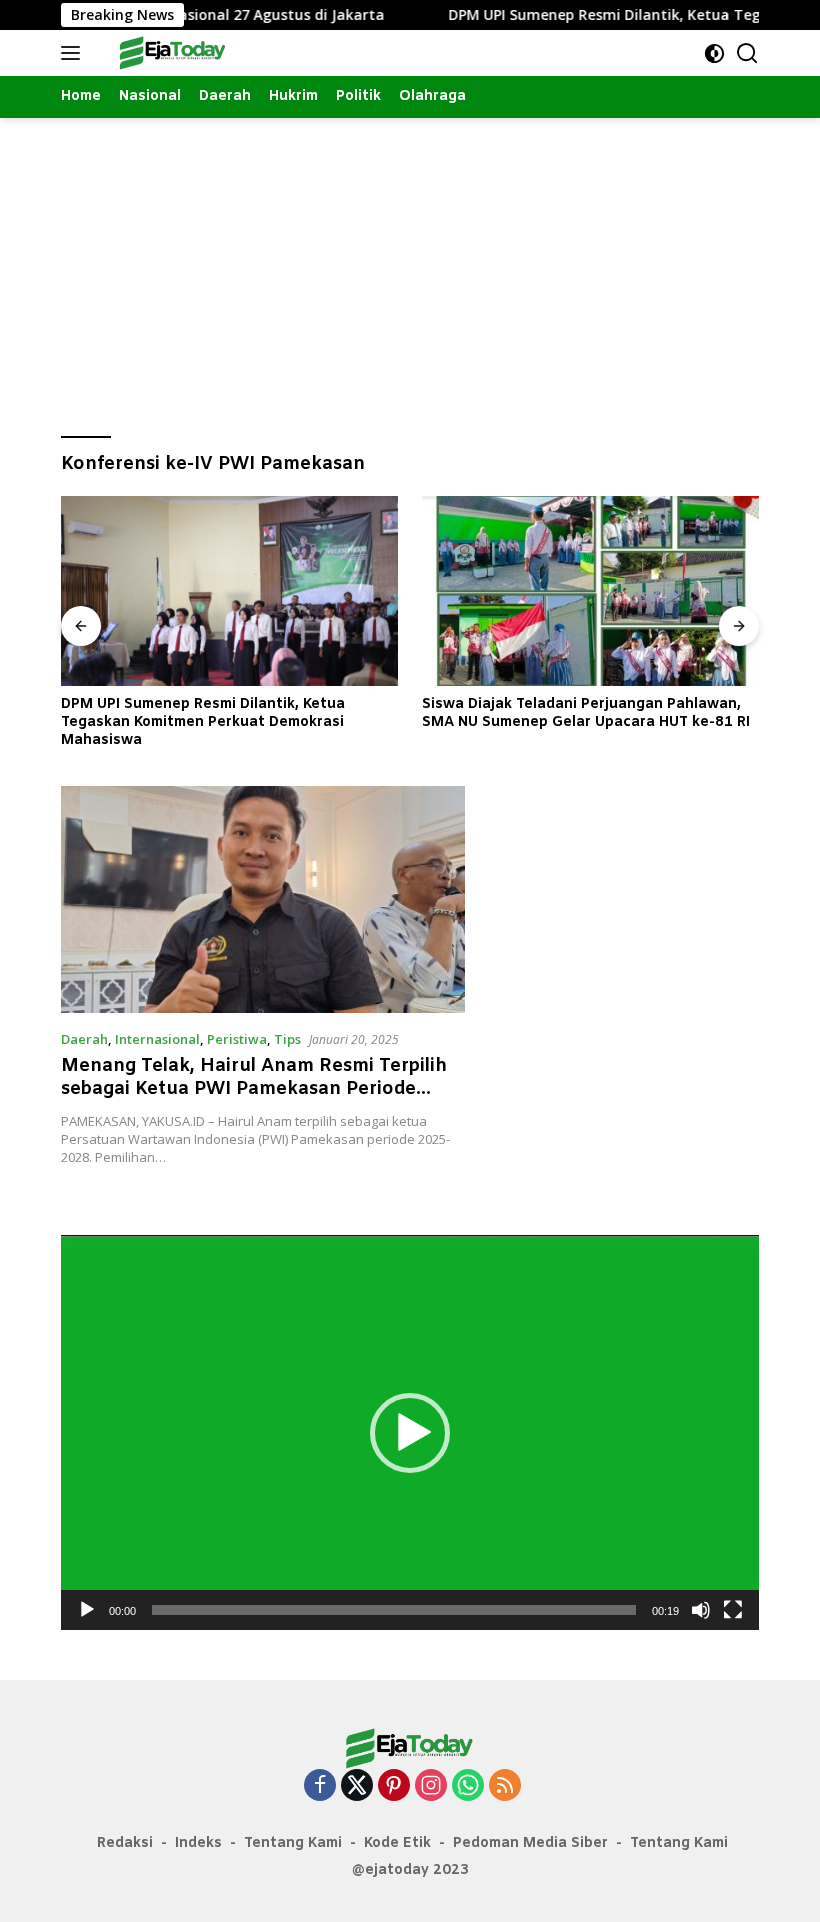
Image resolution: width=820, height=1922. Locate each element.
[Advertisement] (410, 268)
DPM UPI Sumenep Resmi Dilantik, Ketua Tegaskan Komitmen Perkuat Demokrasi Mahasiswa (203, 723)
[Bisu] (701, 1610)
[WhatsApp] (468, 1786)
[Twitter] (357, 1786)
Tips (287, 1039)
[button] (410, 1433)
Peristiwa (237, 1039)
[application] (410, 1432)
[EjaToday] (170, 53)
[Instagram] (431, 1786)
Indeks (198, 1843)
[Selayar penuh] (733, 1610)
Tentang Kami (293, 1843)
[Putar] (87, 1610)
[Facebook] (320, 1786)
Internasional (157, 1039)
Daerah (84, 1039)
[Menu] (74, 53)
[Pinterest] (394, 1786)
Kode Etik (397, 1843)
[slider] (394, 1610)
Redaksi (125, 1843)
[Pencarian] (747, 53)
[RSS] (505, 1786)
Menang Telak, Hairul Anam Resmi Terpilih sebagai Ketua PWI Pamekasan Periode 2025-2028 (254, 1089)
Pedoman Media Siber (530, 1843)
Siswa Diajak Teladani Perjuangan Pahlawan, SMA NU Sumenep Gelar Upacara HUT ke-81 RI (586, 714)
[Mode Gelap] (714, 53)
